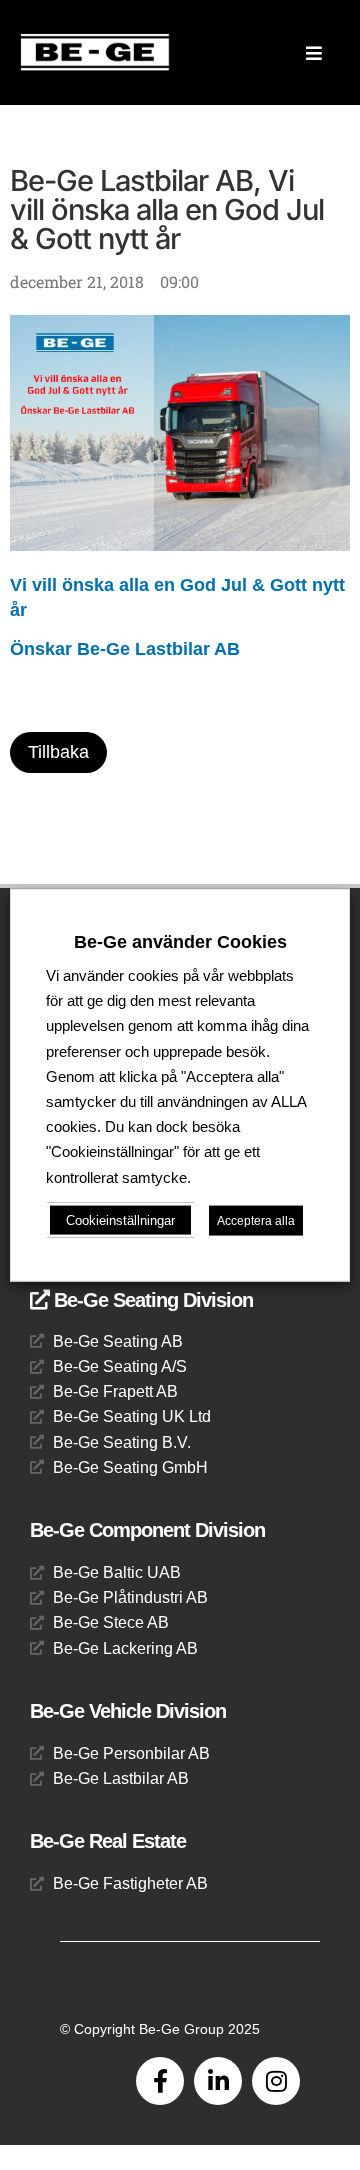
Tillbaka (58, 752)
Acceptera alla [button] (256, 1220)
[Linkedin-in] (218, 2081)
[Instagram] (276, 2081)
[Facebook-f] (160, 2081)
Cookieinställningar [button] (120, 1219)
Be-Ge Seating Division (151, 1300)
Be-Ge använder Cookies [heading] (180, 942)
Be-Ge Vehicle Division (128, 1711)
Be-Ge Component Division (147, 1530)
